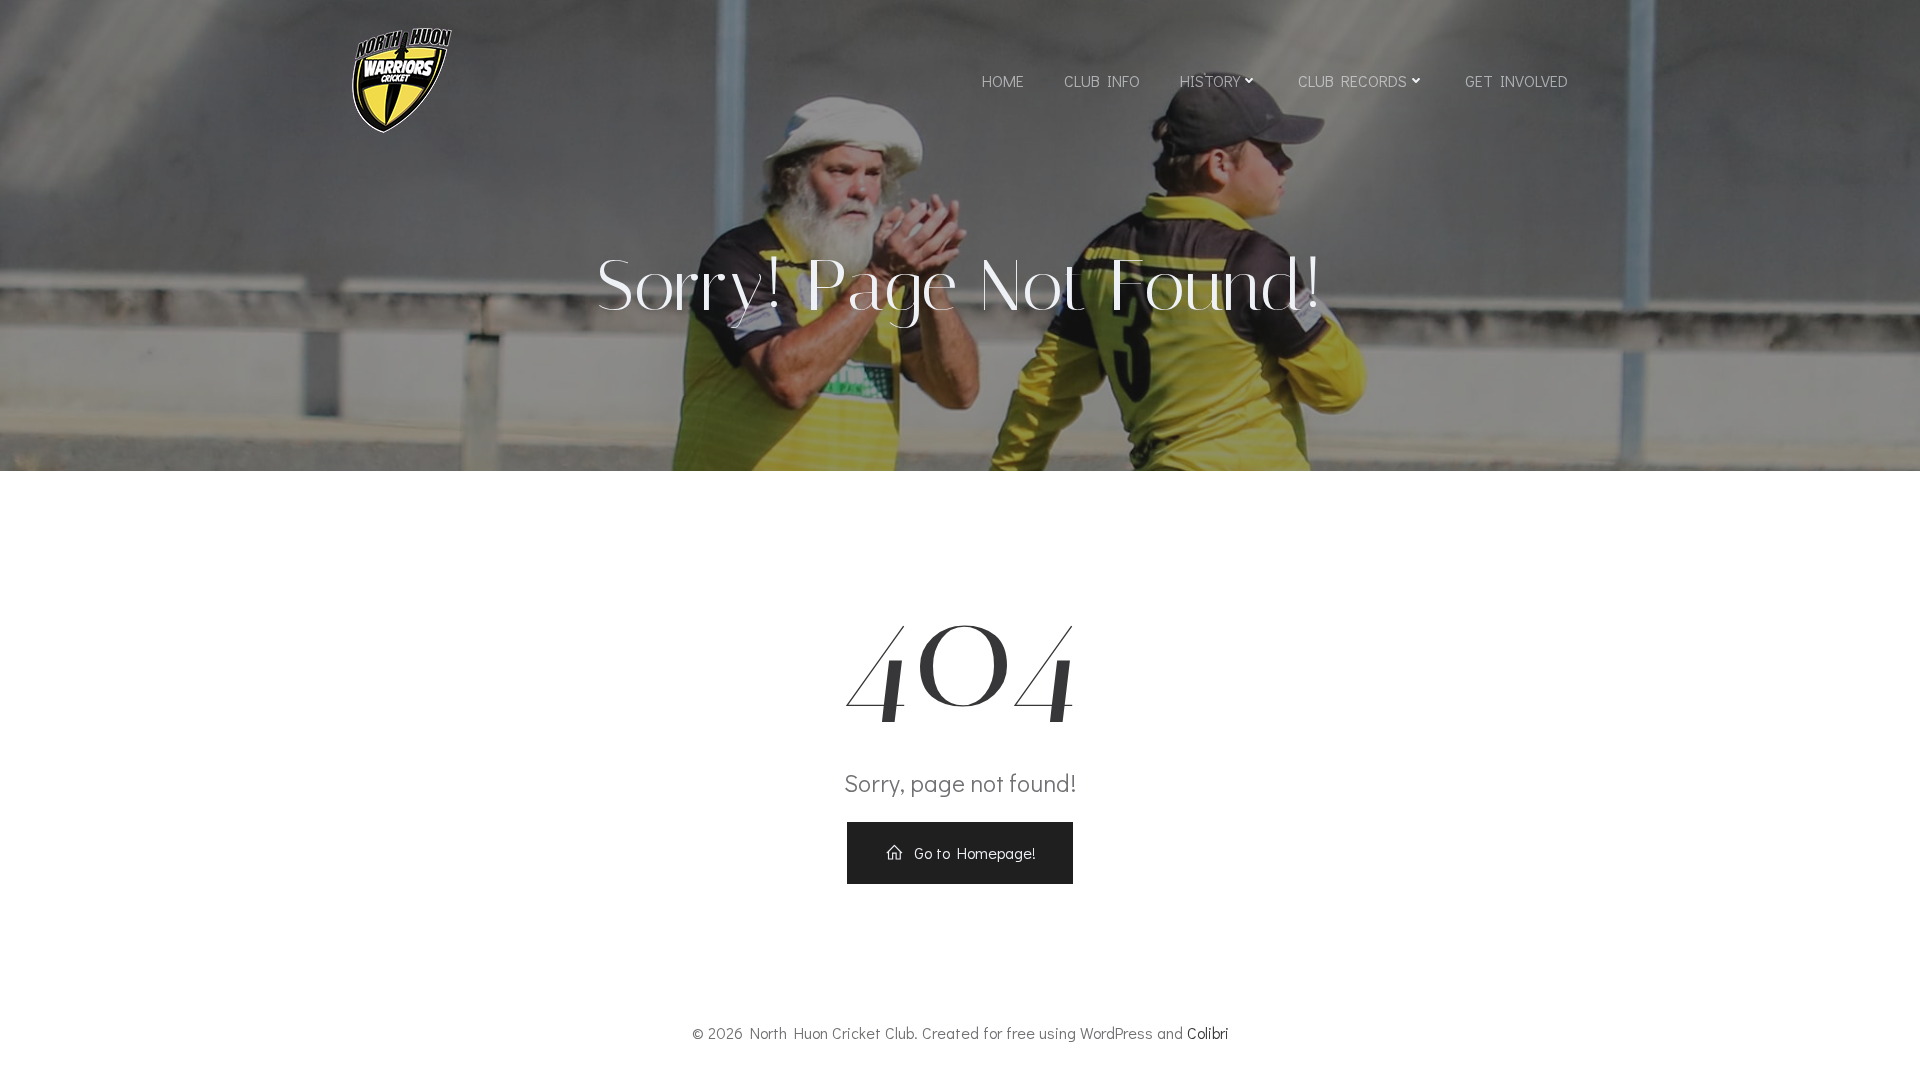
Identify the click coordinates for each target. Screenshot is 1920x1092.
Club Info (1102, 80)
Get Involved (1516, 80)
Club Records (1352, 80)
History (1210, 80)
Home (1003, 80)
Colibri (1208, 1032)
